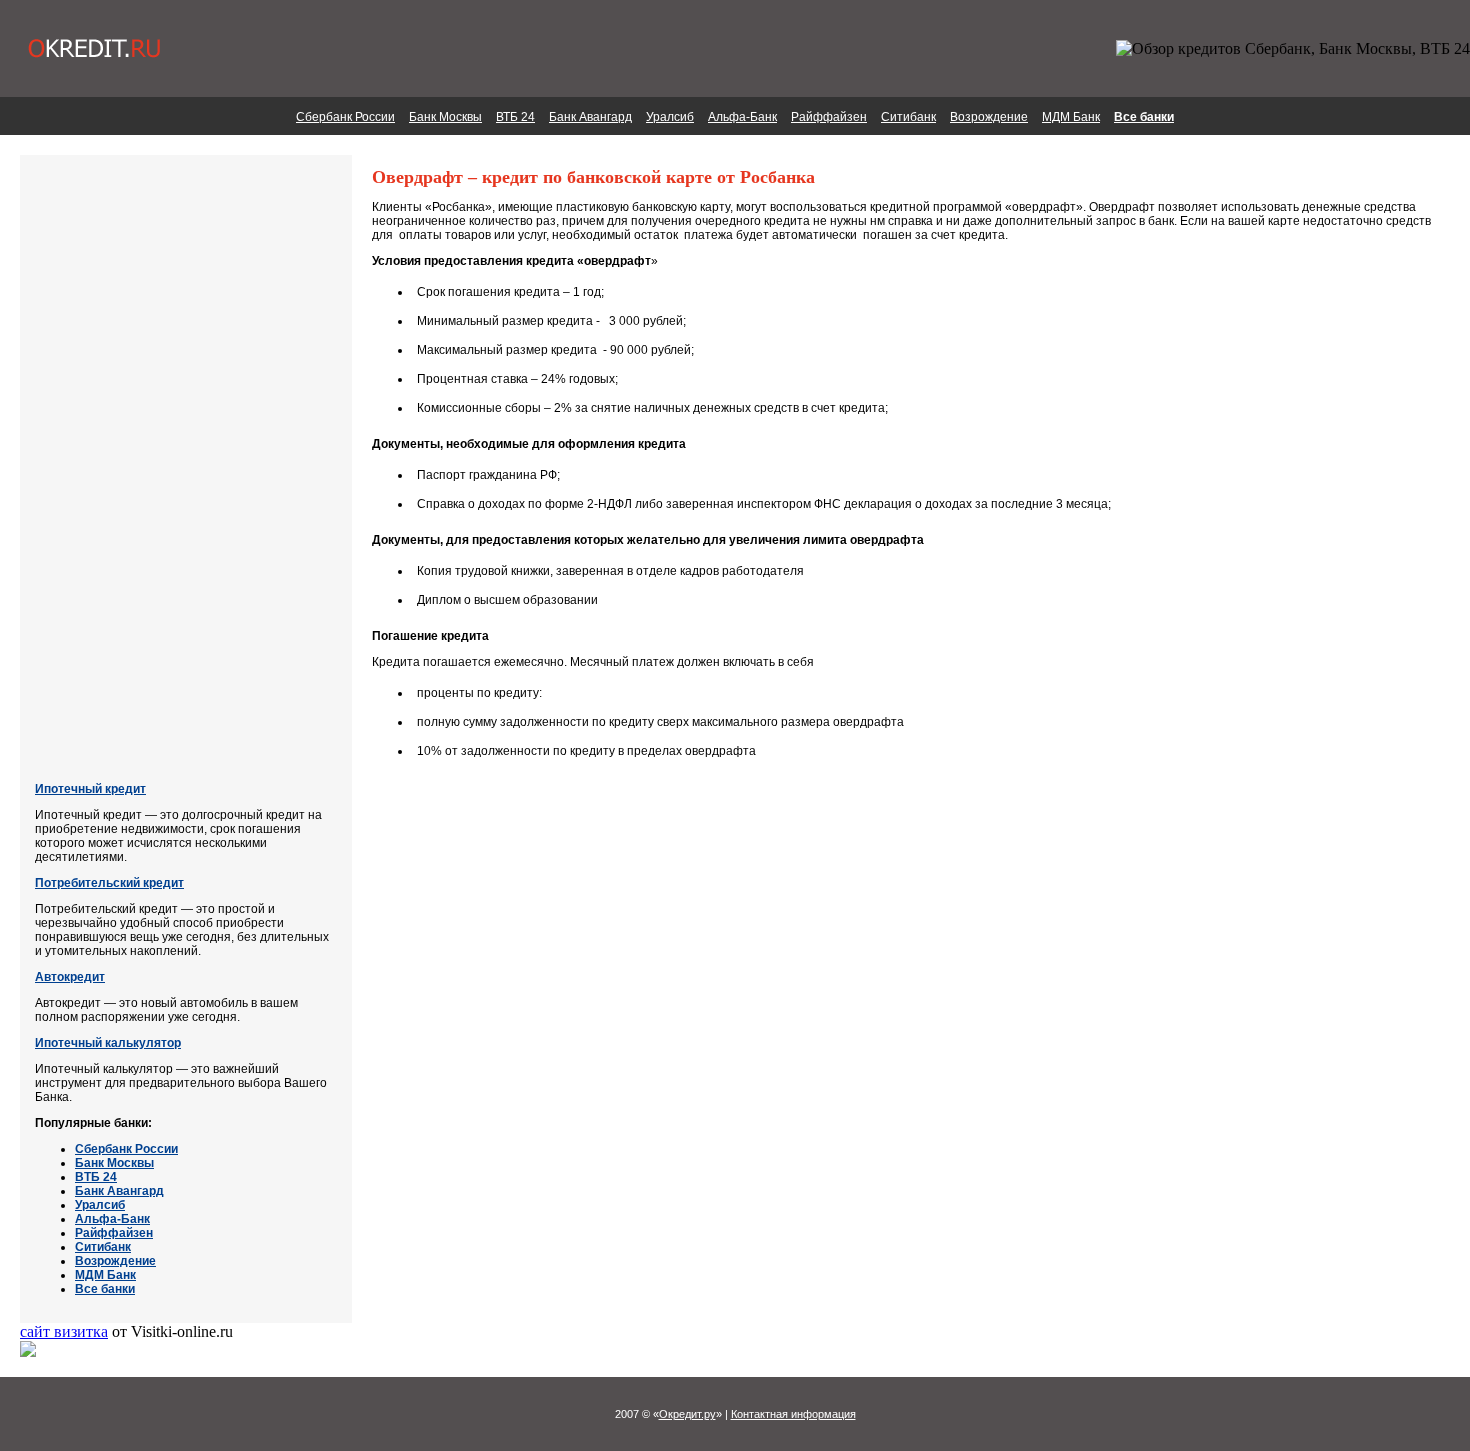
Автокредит (70, 977)
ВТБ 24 (515, 117)
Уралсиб (670, 117)
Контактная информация (793, 1414)
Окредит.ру (687, 1414)
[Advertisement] (115, 470)
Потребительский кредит (109, 883)
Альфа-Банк (742, 117)
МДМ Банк (1071, 117)
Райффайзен (829, 117)
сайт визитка (64, 1331)
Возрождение (989, 117)
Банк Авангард (590, 117)
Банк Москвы (445, 117)
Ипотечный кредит (90, 789)
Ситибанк (908, 117)
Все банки (1144, 117)
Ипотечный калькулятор (108, 1043)
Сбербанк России (345, 117)
